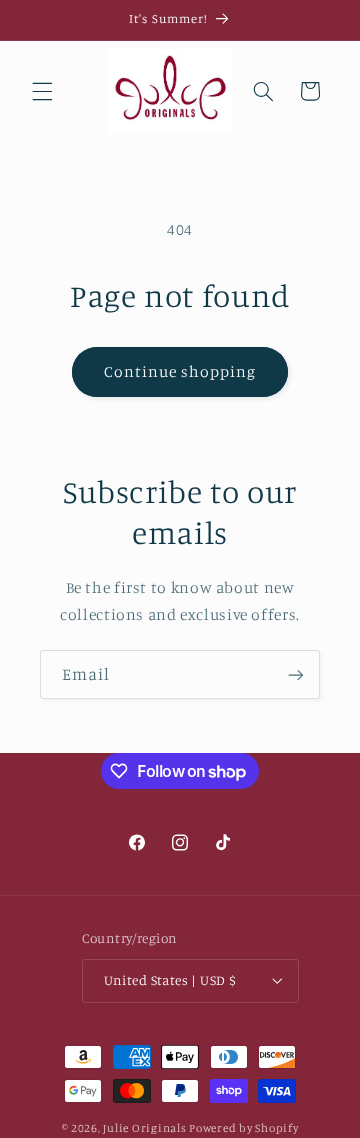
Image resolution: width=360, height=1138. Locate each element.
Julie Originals (144, 1128)
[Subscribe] (296, 674)
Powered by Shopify (243, 1128)
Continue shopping (180, 371)
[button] (42, 91)
